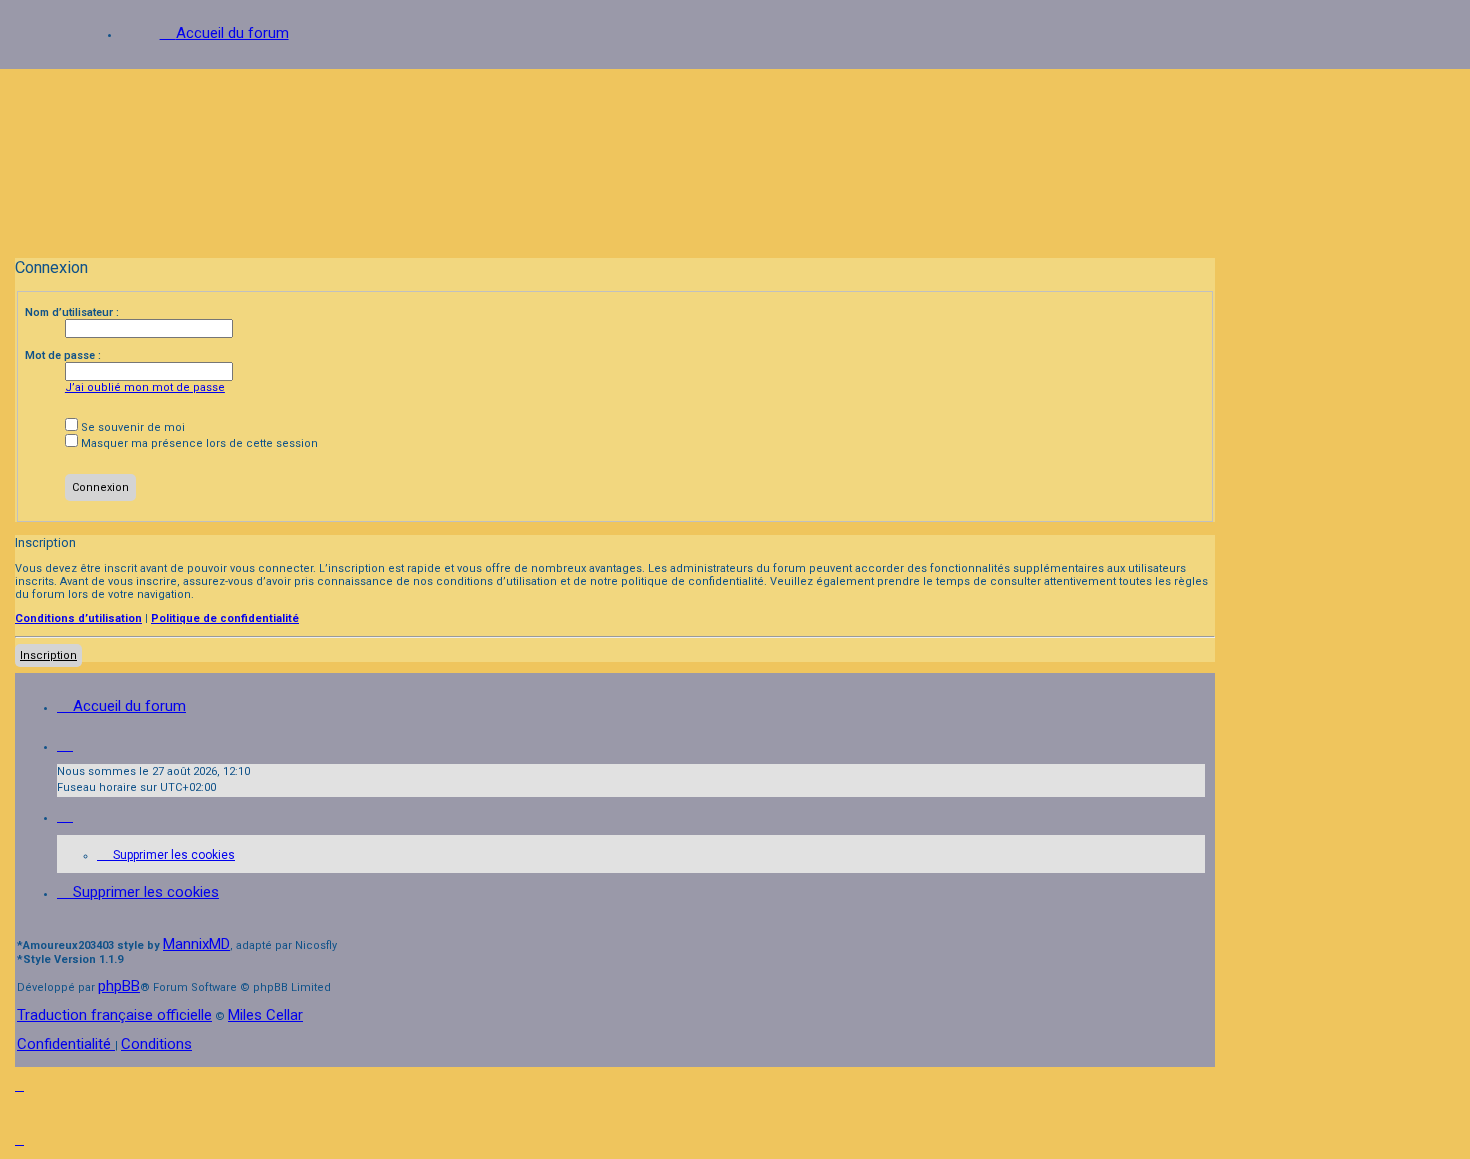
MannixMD (196, 944)
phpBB (119, 986)
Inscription (48, 655)
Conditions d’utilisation (78, 618)
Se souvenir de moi (131, 427)
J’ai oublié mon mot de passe (145, 387)
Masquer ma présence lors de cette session (198, 443)
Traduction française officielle (114, 1015)
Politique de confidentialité (225, 618)
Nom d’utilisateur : (72, 312)
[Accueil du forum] (735, 156)
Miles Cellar (265, 1015)
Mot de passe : (63, 355)
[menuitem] (166, 855)
